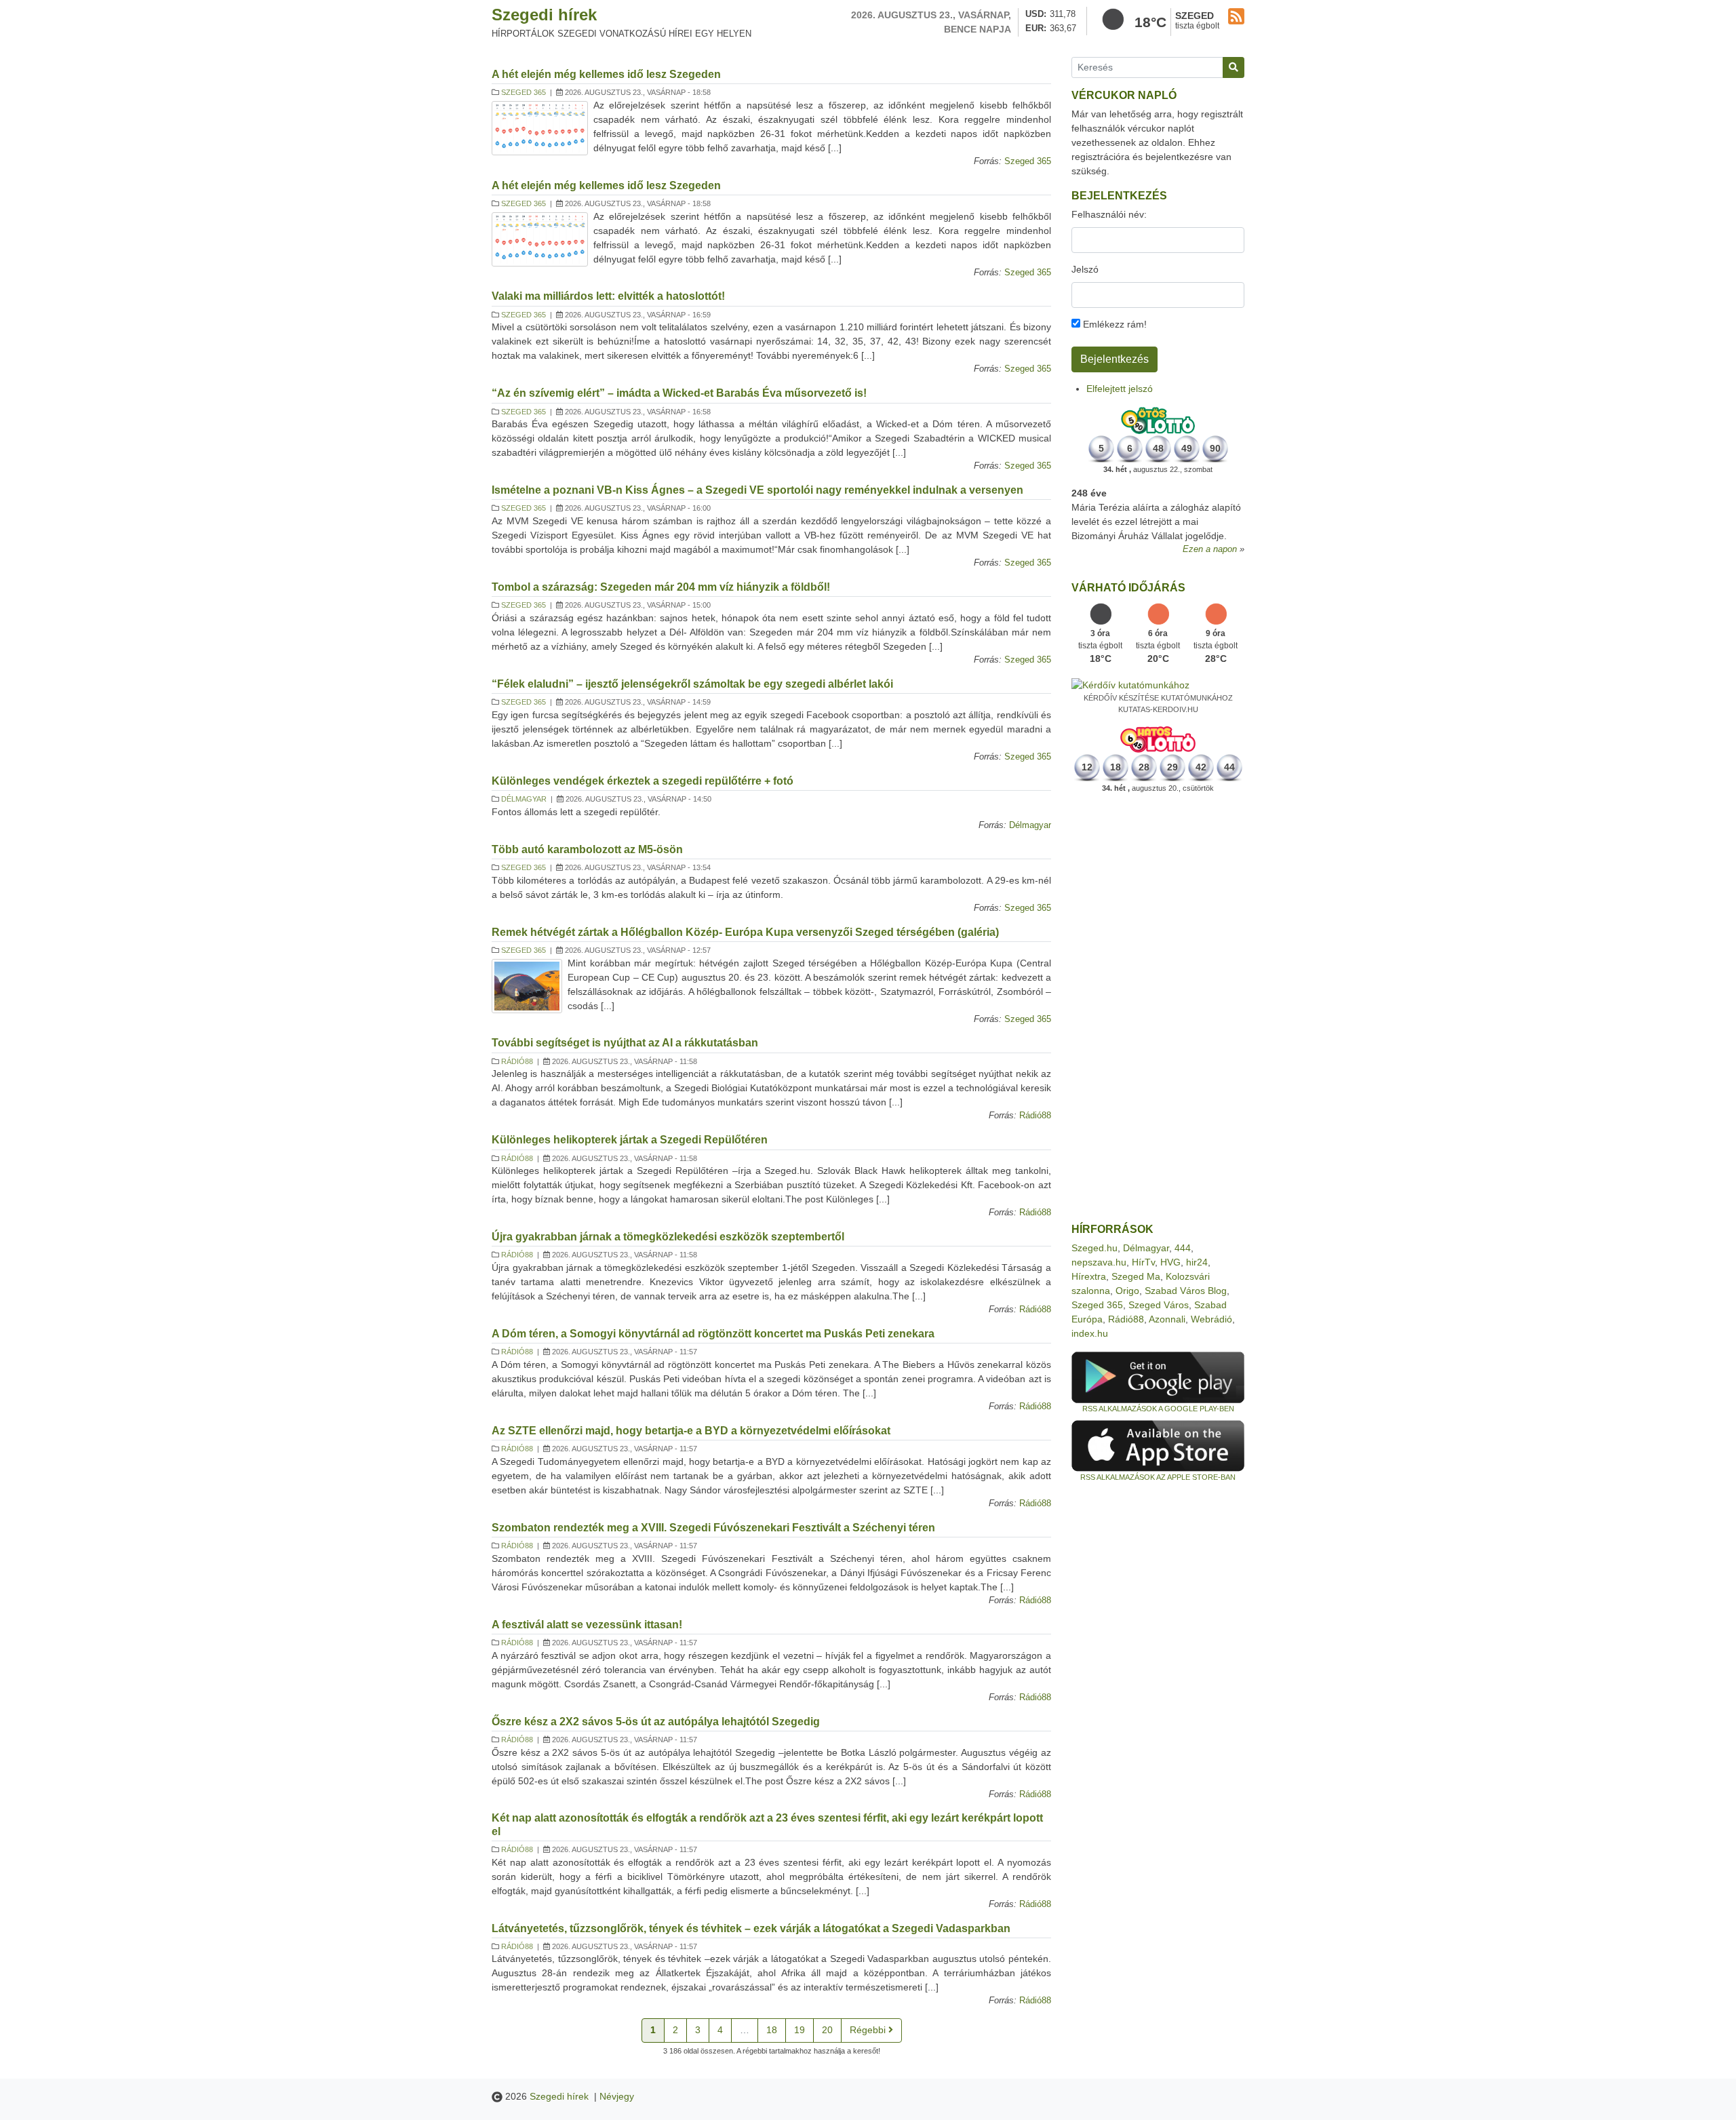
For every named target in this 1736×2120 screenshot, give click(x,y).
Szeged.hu (1094, 1248)
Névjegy (617, 2096)
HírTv (1143, 1262)
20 (827, 2030)
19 (800, 2030)
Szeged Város (1159, 1305)
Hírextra (1089, 1276)
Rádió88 (517, 1061)
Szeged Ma (1136, 1276)
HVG (1170, 1262)
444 (1183, 1248)
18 (772, 2030)
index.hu (1090, 1333)
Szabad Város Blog (1186, 1291)
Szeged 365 (524, 92)
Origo (1127, 1291)
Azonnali (1167, 1319)
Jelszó (1085, 269)
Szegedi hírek (544, 15)
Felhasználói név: (1109, 214)
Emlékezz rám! (1113, 324)
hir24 (1197, 1262)
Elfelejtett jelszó (1120, 389)
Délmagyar (524, 799)
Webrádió (1211, 1319)
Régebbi (869, 2030)
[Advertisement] (1158, 1008)
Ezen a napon (1210, 549)
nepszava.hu (1099, 1262)
